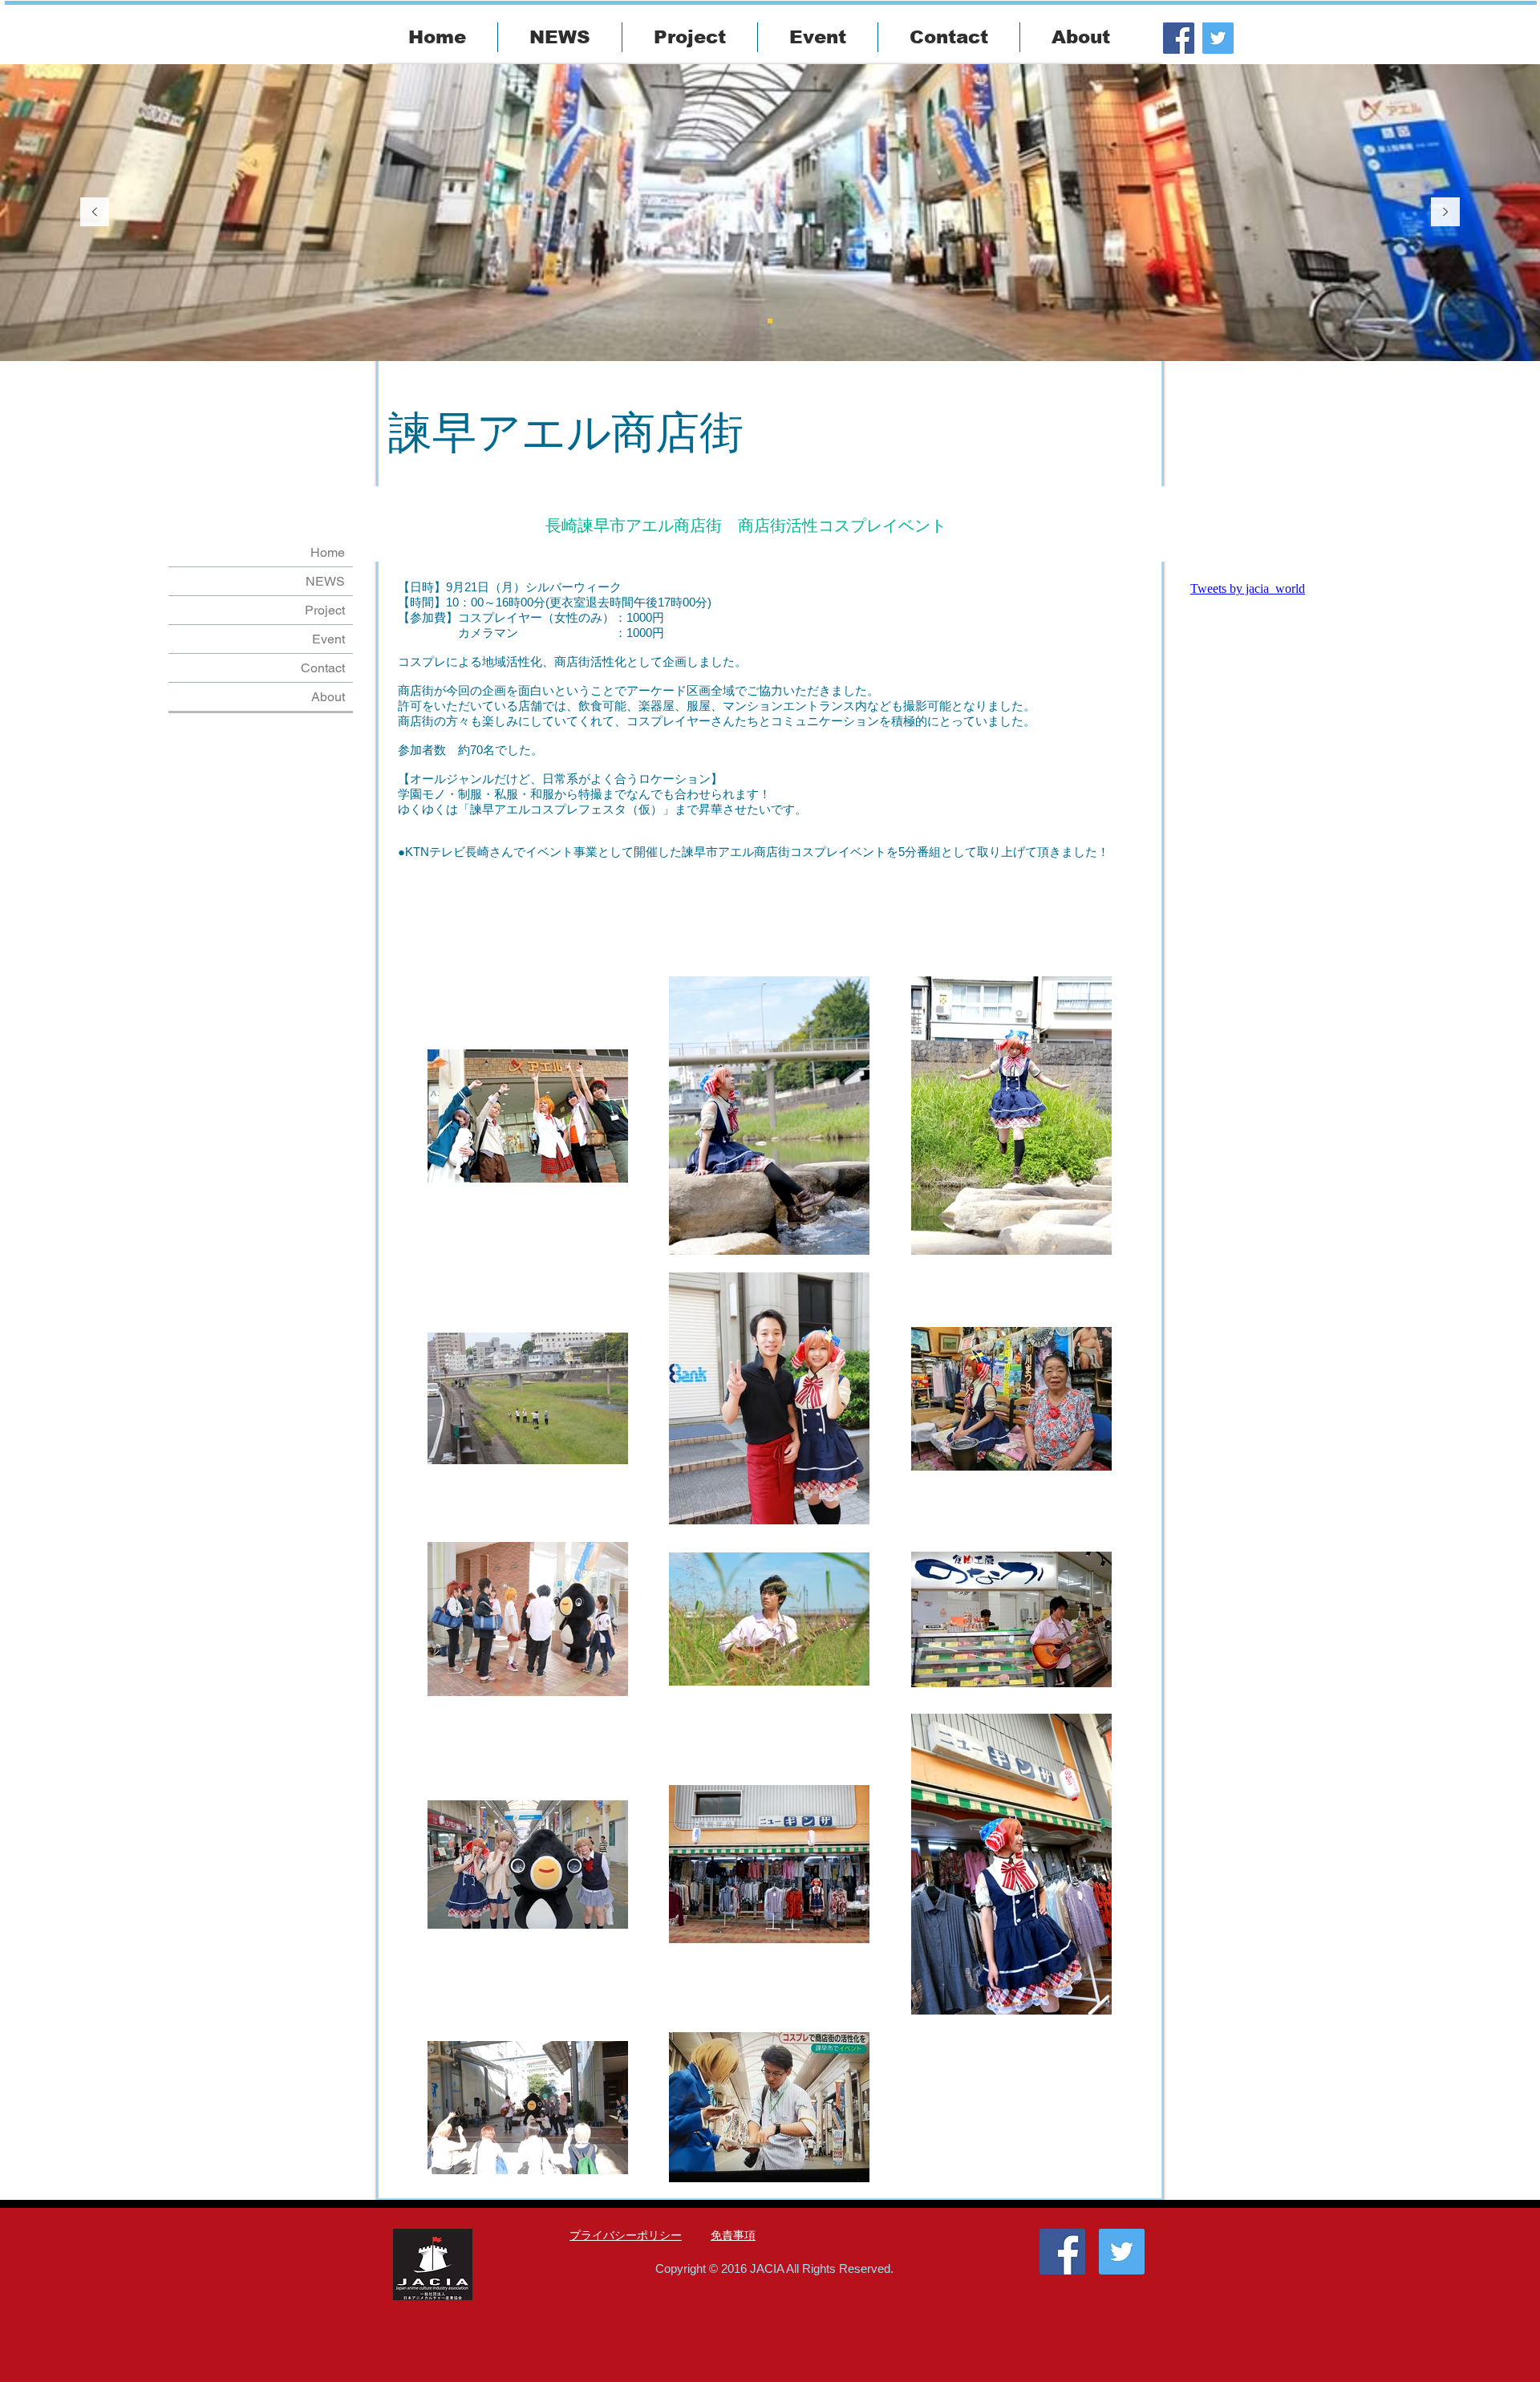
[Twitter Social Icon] (1218, 38)
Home (328, 552)
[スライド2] (770, 321)
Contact (323, 668)
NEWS (325, 581)
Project (325, 610)
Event (328, 639)
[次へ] (1445, 213)
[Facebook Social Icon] (1179, 38)
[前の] (95, 213)
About (328, 697)
